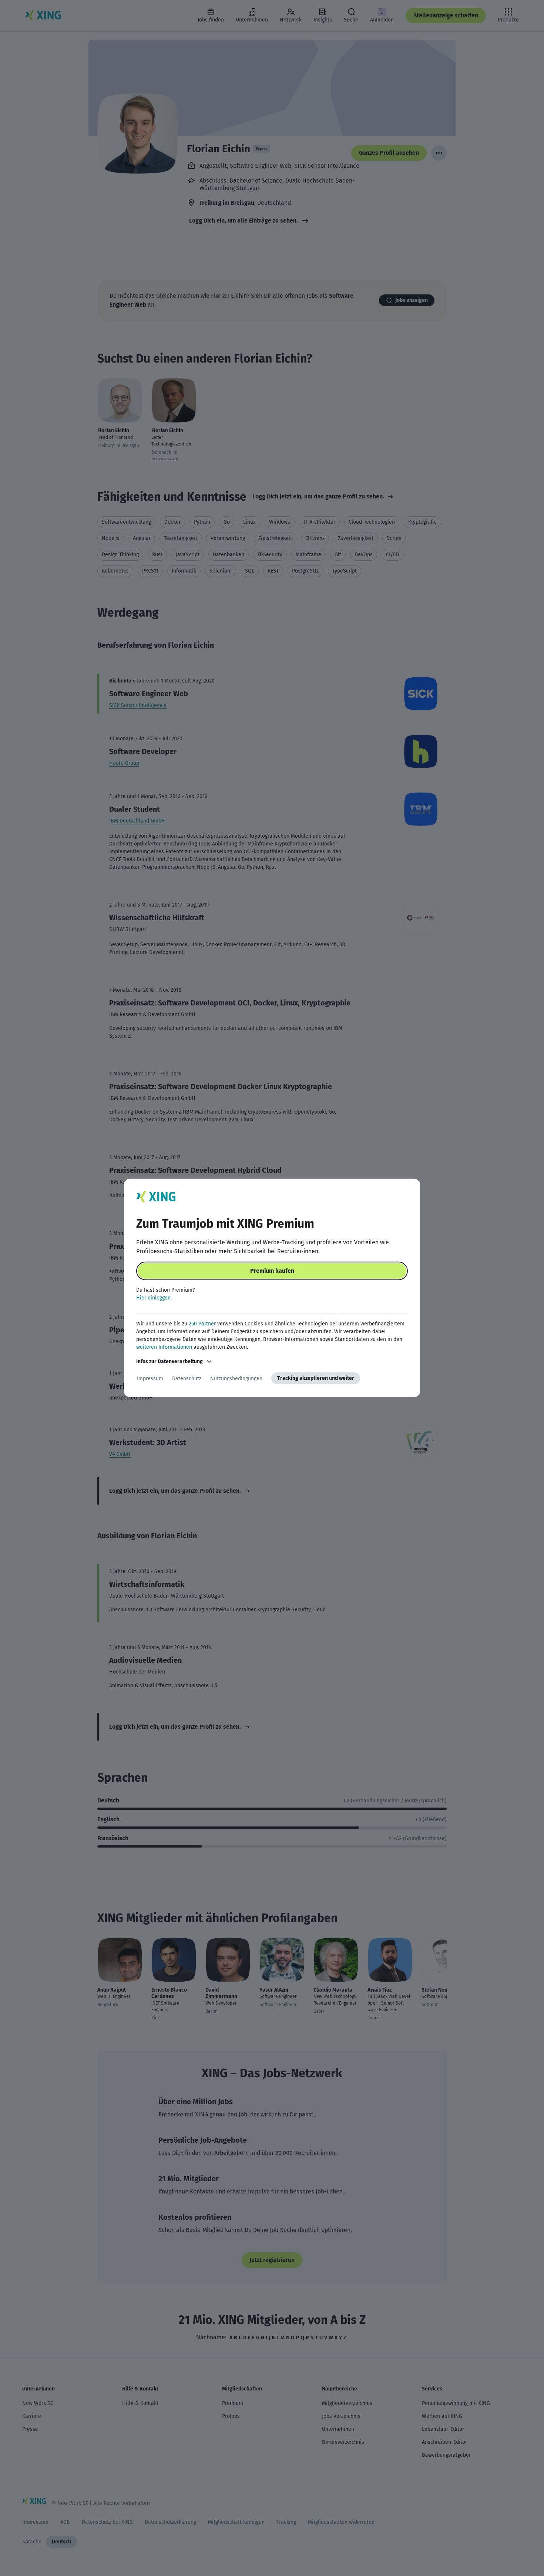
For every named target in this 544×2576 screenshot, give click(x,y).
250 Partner (202, 1324)
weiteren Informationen (164, 1347)
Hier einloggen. (154, 1298)
